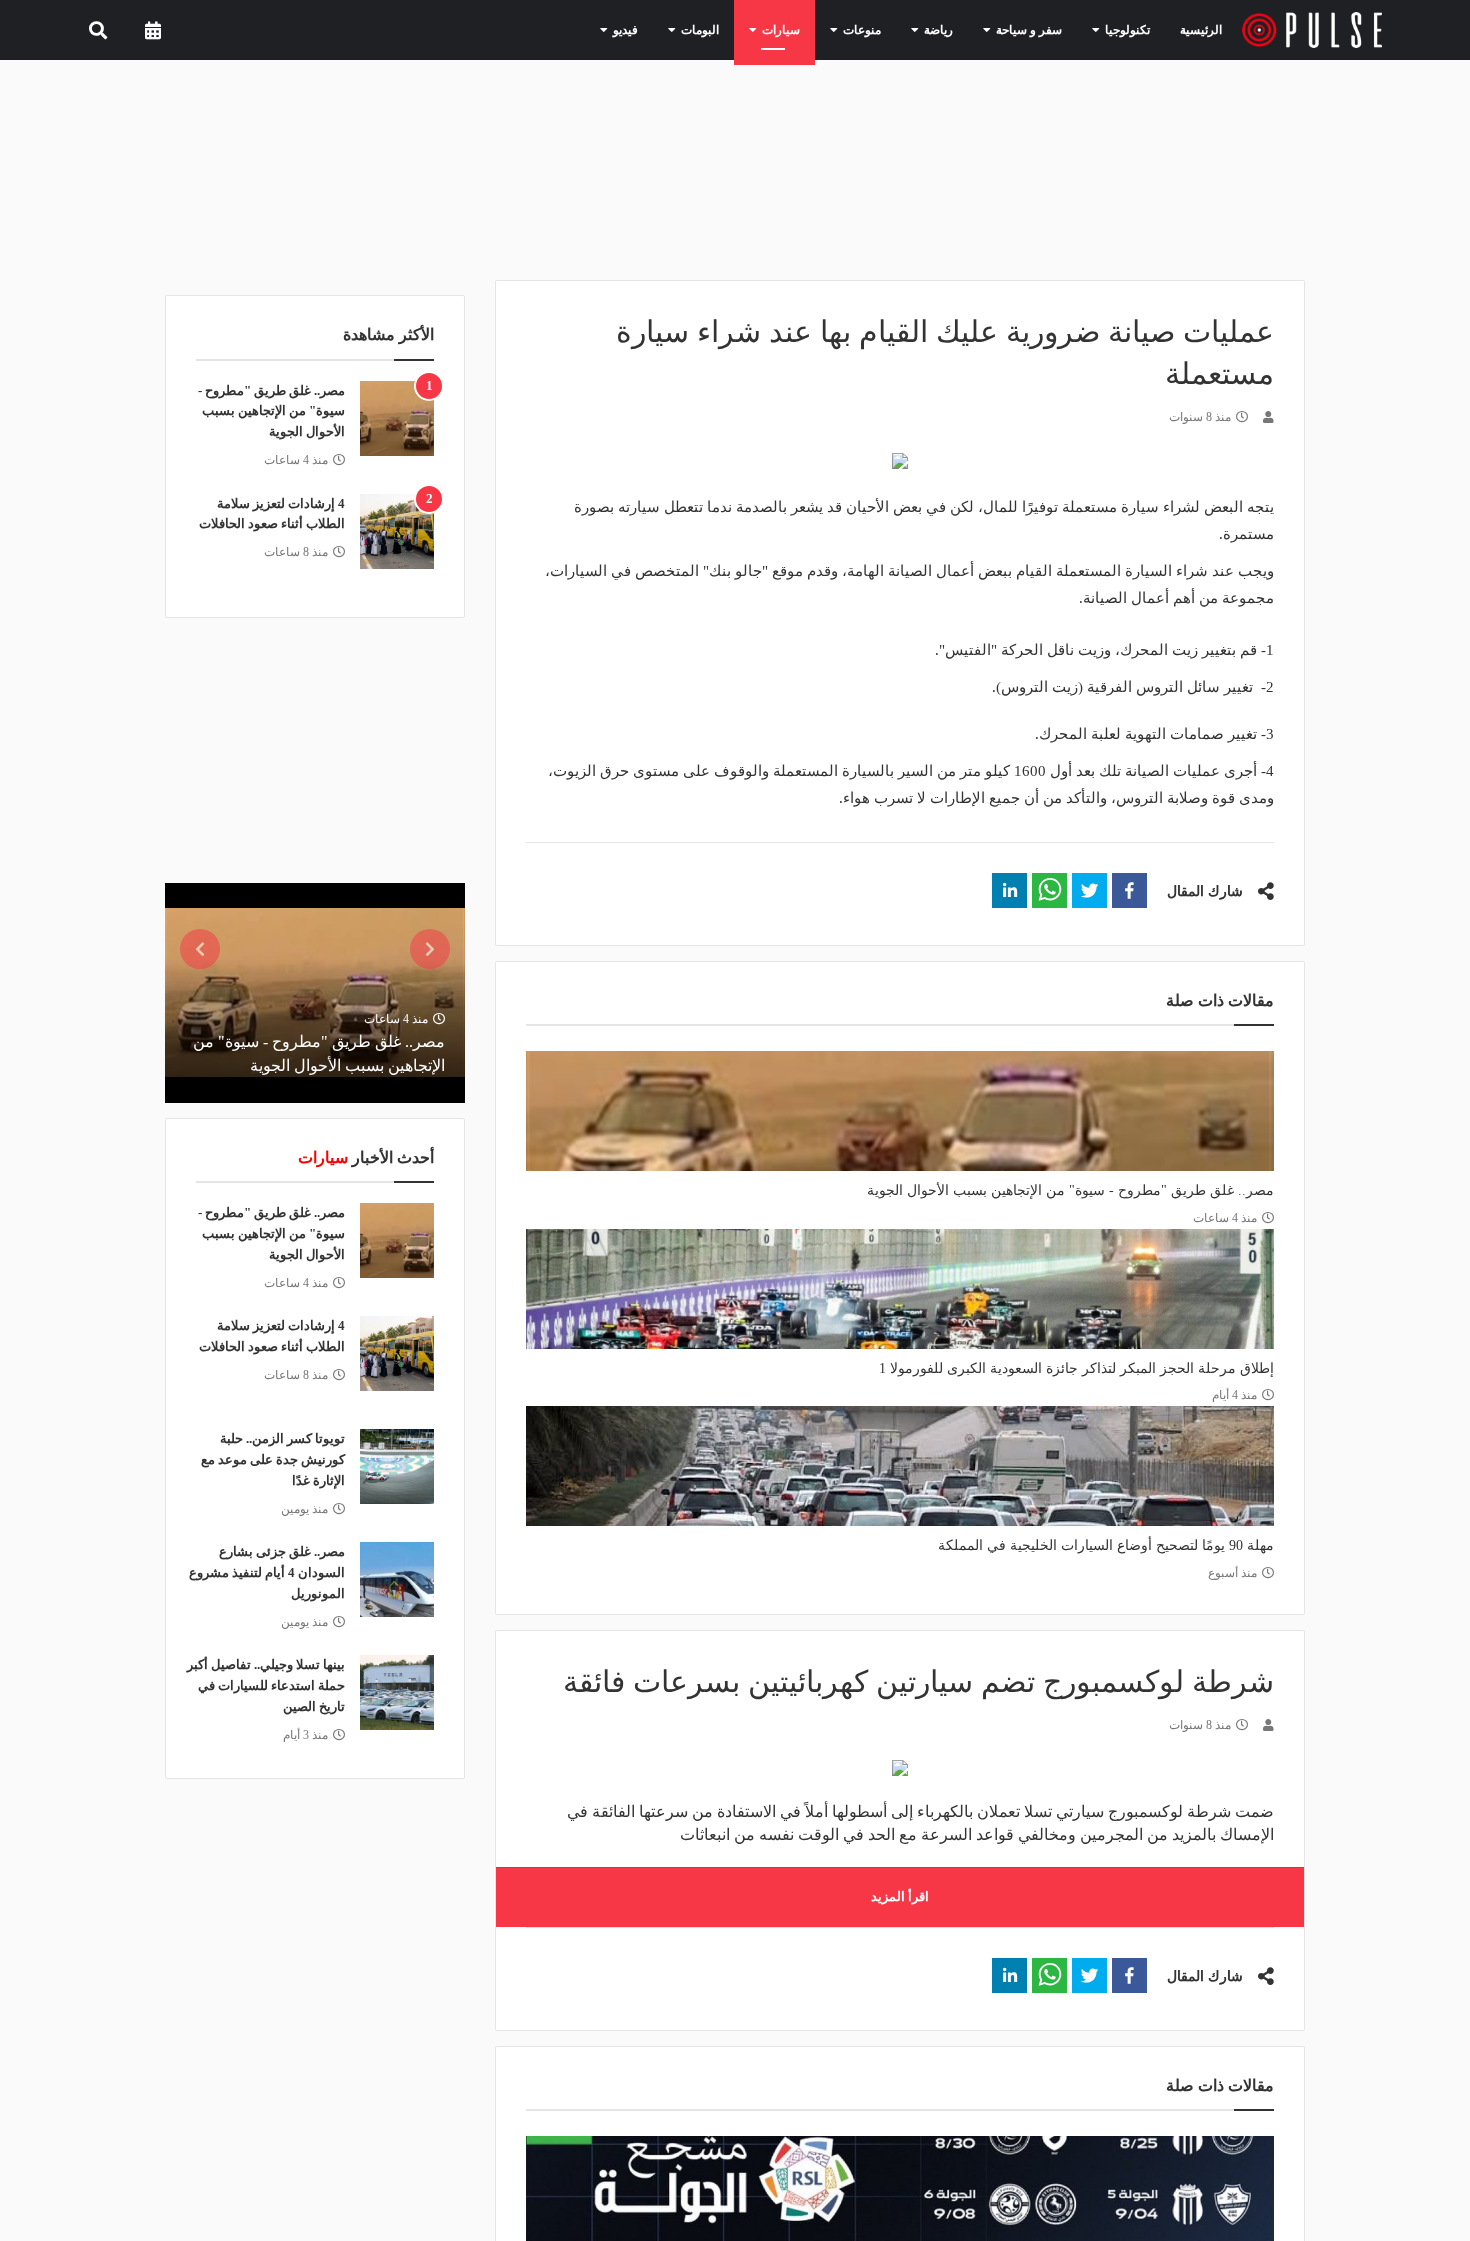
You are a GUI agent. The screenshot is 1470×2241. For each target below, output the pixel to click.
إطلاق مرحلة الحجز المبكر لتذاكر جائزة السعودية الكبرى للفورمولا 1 (1076, 1368)
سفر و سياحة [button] (1038, 29)
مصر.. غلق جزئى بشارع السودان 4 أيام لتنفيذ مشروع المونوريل (267, 1572)
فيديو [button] (678, 29)
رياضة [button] (958, 29)
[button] (1129, 890)
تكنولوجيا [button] (1125, 29)
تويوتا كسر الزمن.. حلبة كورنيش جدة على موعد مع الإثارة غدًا (273, 1459)
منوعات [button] (889, 29)
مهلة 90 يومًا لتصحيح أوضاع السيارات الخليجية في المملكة (1106, 1545)
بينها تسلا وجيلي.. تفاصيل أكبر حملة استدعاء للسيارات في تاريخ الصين (266, 1685)
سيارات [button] (817, 29)
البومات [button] (745, 29)
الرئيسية (1204, 29)
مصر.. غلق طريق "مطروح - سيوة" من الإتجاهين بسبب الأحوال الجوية (1070, 1190)
